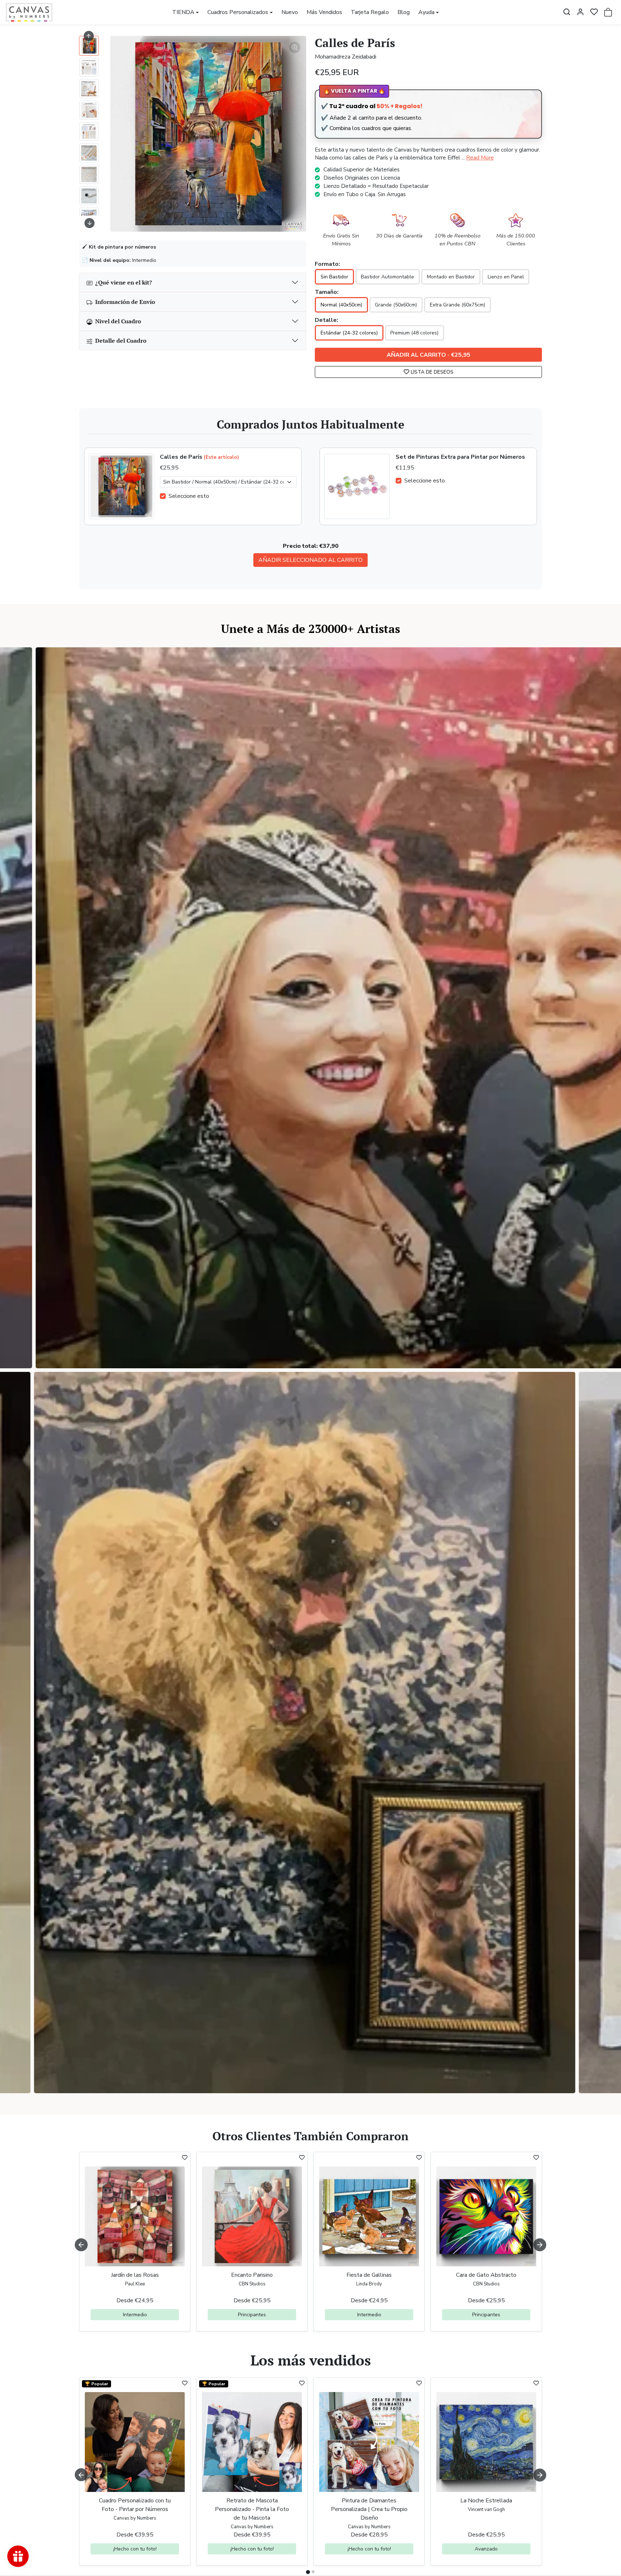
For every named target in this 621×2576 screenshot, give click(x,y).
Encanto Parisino (252, 2275)
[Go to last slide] (89, 36)
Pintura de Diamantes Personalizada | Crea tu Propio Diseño (369, 2509)
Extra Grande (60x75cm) (457, 305)
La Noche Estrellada (486, 2501)
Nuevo (290, 12)
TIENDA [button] (183, 12)
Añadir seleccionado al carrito (310, 560)
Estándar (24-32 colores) (349, 333)
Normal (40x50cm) (341, 305)
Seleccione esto (189, 496)
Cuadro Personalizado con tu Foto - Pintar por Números (135, 2505)
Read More (480, 158)
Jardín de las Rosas (135, 2275)
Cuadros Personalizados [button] (238, 12)
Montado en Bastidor (451, 277)
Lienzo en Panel (506, 277)
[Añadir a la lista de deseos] (185, 2158)
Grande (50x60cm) (396, 305)
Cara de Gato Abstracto (486, 2275)
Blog (404, 12)
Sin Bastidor (334, 277)
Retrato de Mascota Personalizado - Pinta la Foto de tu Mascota (252, 2509)
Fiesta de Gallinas (369, 2275)
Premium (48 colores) (414, 333)
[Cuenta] (580, 12)
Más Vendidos (324, 12)
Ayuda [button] (426, 12)
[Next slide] (89, 223)
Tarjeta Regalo (370, 12)
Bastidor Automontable (387, 277)
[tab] (308, 2572)
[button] (567, 12)
